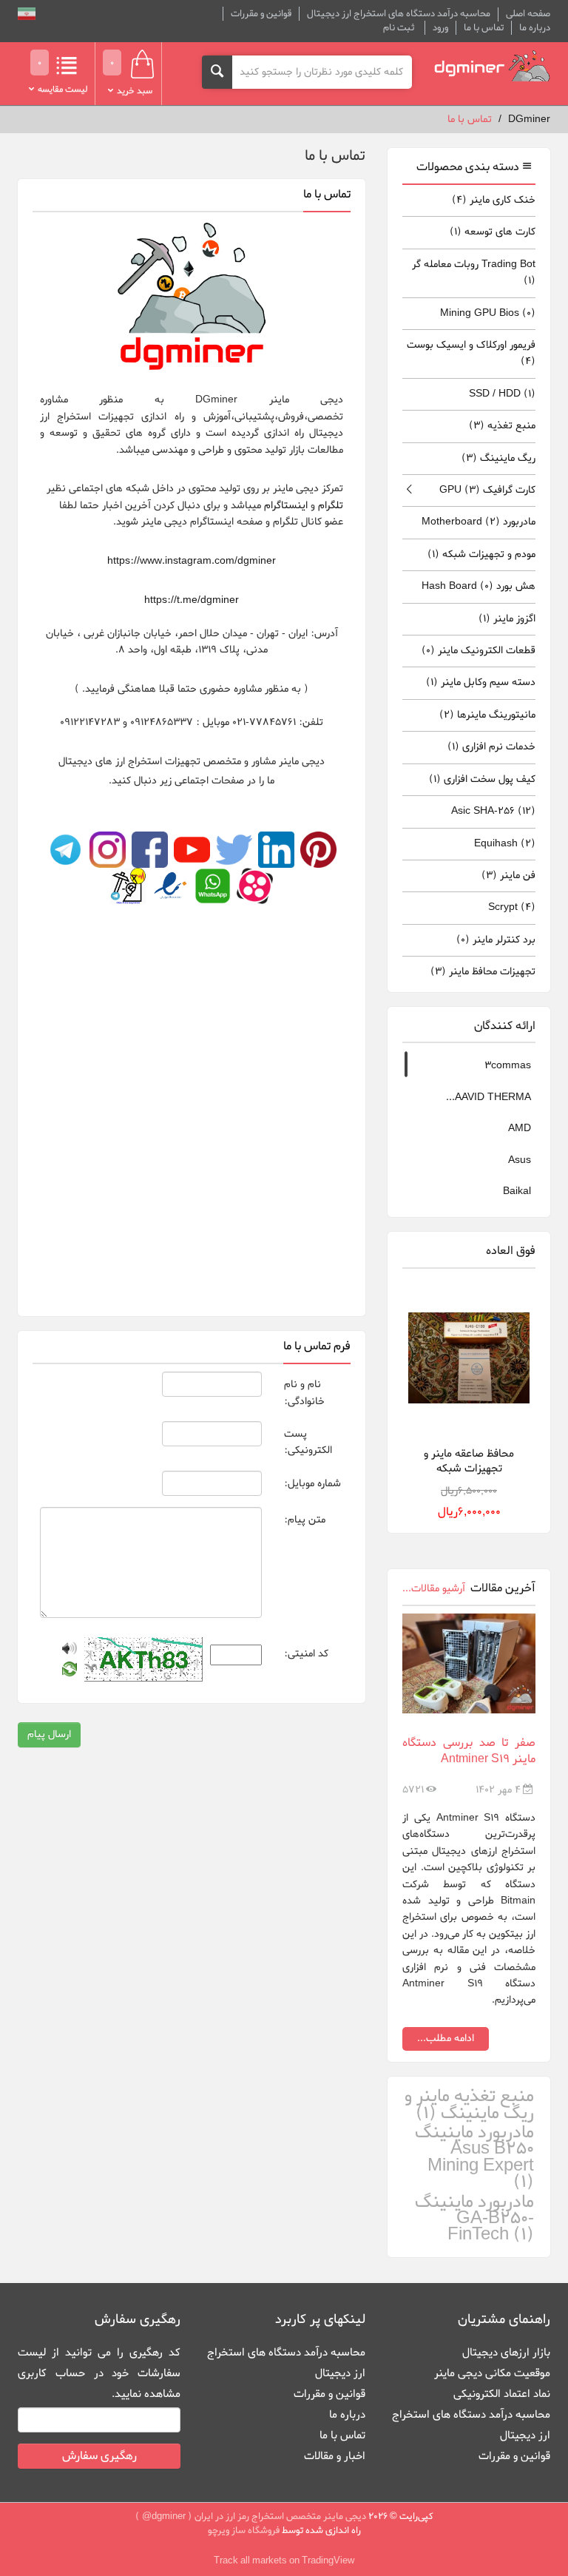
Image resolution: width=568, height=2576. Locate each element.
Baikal (517, 1191)
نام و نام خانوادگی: (304, 1393)
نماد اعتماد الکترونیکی (502, 2394)
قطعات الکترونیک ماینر (479, 651)
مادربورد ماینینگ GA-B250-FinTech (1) (474, 2219)
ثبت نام (399, 28)
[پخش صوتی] (70, 1651)
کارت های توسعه (493, 232)
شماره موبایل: (312, 1484)
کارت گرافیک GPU (487, 490)
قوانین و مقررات (261, 14)
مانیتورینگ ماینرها (487, 715)
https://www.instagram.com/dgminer (192, 561)
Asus (520, 1160)
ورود (440, 28)
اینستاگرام (284, 506)
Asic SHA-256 (493, 811)
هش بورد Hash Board (479, 586)
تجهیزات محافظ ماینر (483, 972)
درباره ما (535, 28)
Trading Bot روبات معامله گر (474, 273)
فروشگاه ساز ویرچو (244, 2531)
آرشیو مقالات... (434, 1589)
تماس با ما (484, 28)
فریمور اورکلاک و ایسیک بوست (471, 353)
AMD (520, 1129)
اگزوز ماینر (507, 619)
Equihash (505, 844)
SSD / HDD (502, 394)
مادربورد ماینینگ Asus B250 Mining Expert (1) (474, 2158)
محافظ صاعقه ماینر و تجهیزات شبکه (469, 1461)
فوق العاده (511, 1251)
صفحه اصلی (528, 14)
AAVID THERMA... (488, 1098)
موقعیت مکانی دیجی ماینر (492, 2373)
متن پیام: (305, 1520)
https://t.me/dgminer (192, 600)
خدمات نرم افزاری (491, 747)
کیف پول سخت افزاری (482, 779)
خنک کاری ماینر (494, 200)
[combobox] (322, 72)
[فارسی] (27, 16)
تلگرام (329, 506)
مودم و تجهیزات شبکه (481, 554)
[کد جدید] (70, 1672)
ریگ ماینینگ (498, 458)
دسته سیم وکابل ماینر (481, 682)
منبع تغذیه (502, 426)
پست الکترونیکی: (308, 1442)
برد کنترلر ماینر (496, 940)
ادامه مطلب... (446, 2039)
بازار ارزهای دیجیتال (506, 2353)
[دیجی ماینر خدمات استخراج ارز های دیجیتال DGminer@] (493, 66)
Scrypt (512, 907)
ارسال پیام (49, 1734)
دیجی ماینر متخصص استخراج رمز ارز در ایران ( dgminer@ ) (251, 2516)
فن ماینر (508, 876)
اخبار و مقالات (335, 2456)
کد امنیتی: (306, 1654)
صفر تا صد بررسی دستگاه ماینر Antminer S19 (469, 1751)
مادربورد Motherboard (479, 522)
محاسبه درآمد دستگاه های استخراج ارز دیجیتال (399, 14)
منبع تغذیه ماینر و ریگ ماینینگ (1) (469, 2105)
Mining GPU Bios (488, 313)
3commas (508, 1066)
